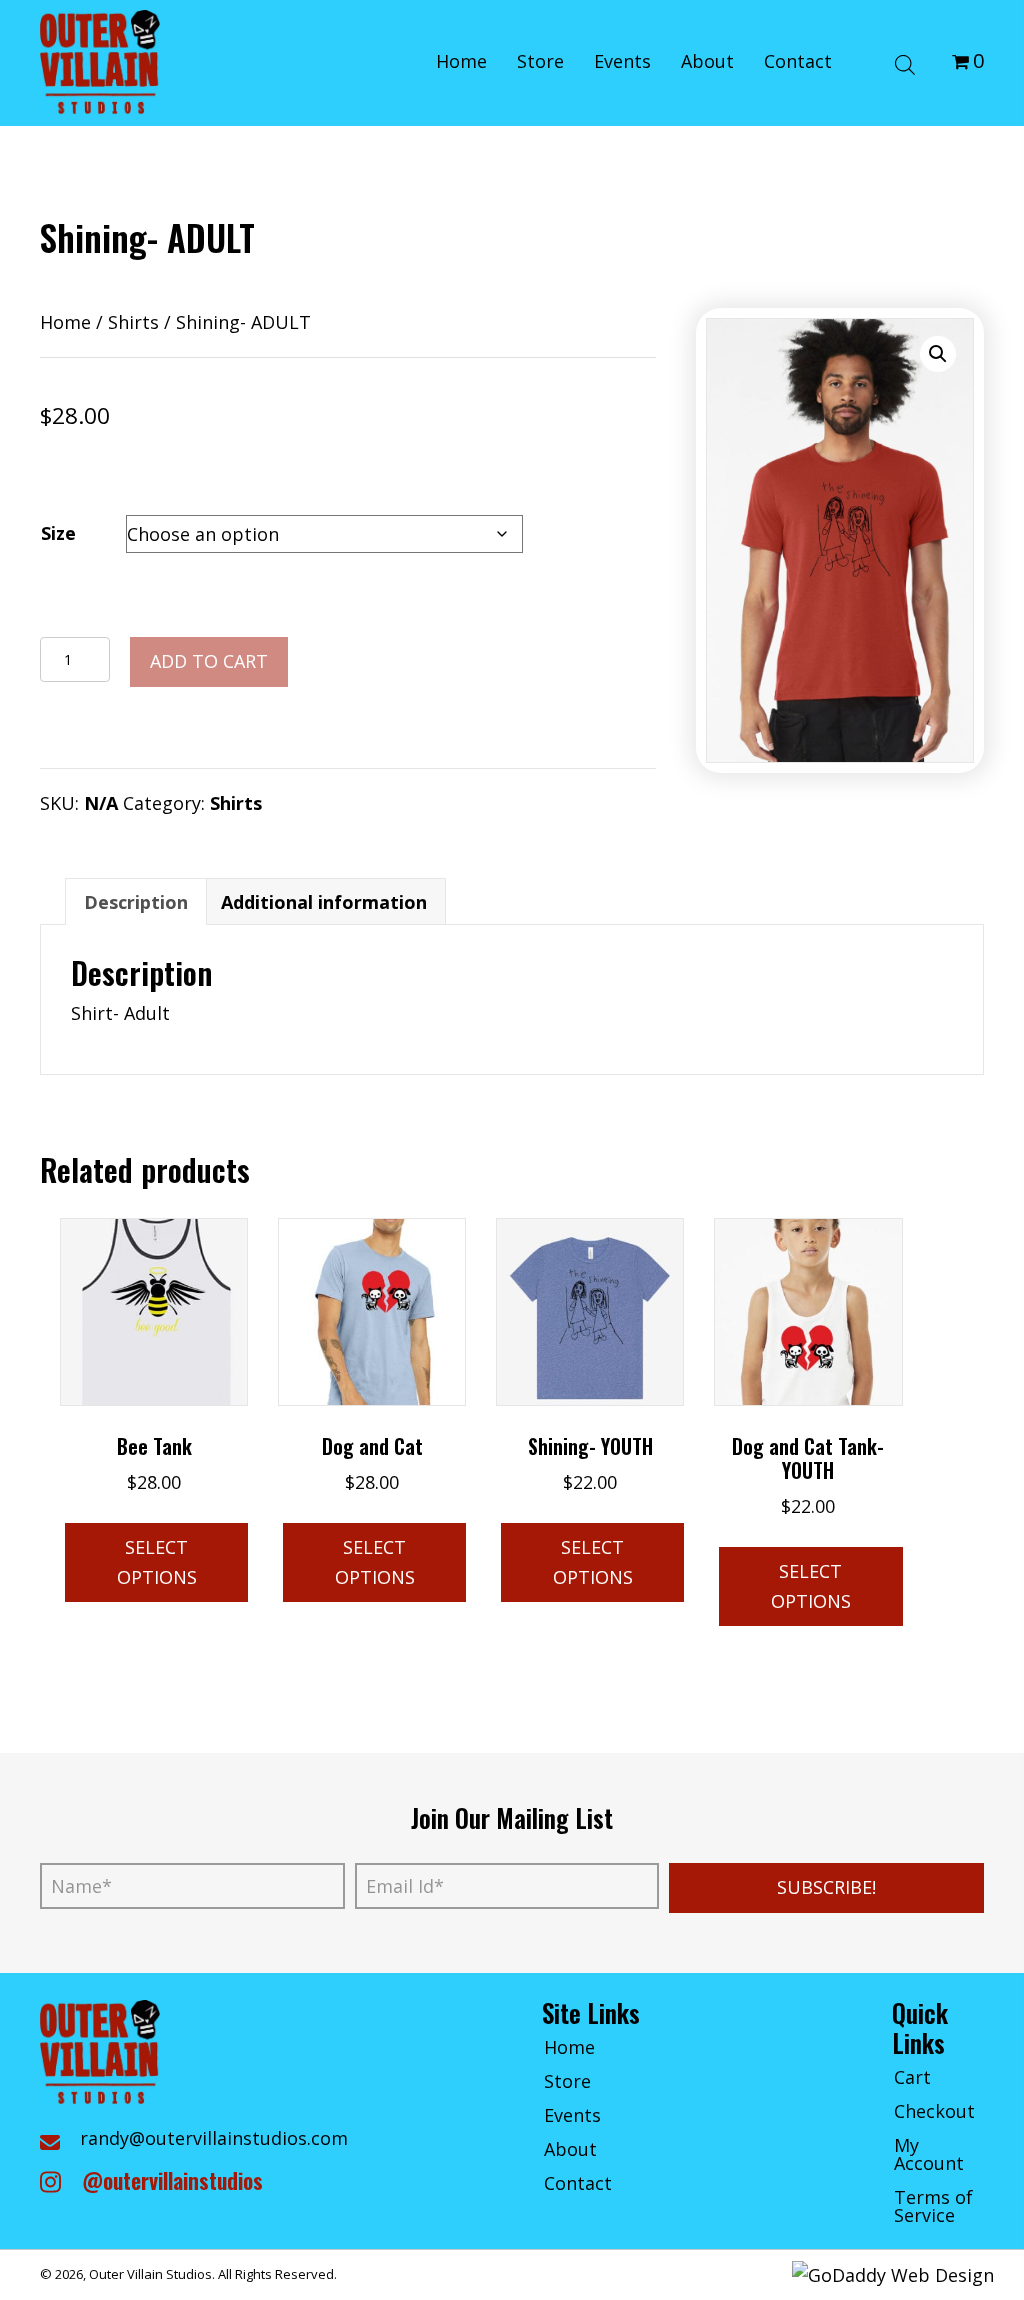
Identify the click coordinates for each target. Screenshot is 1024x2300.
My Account (929, 2155)
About (570, 2150)
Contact (578, 2184)
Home (65, 322)
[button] (938, 354)
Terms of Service (933, 2207)
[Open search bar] (905, 61)
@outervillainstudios (172, 2180)
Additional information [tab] (324, 902)
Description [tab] (136, 902)
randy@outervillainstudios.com (214, 2138)
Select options (157, 1562)
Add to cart (209, 661)
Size (58, 533)
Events (572, 2116)
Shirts (133, 322)
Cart (912, 2078)
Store (567, 2082)
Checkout (934, 2112)
